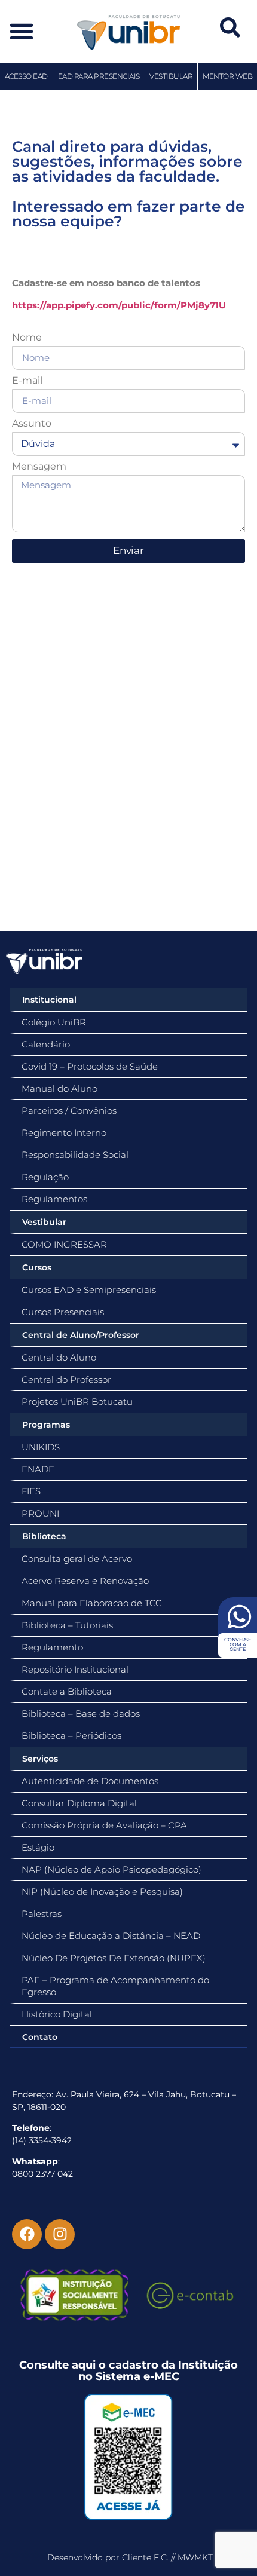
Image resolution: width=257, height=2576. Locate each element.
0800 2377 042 (42, 2174)
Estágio (38, 1847)
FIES (31, 1491)
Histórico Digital (57, 2014)
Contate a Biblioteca (67, 1691)
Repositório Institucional (75, 1669)
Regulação (45, 1177)
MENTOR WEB (227, 76)
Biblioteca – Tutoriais (67, 1625)
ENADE (38, 1469)
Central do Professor (66, 1379)
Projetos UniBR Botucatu (77, 1402)
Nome (27, 338)
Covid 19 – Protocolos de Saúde (90, 1066)
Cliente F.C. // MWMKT (167, 2557)
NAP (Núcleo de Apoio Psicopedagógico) (111, 1869)
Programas (46, 1425)
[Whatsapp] (238, 1619)
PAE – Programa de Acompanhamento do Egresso (115, 1986)
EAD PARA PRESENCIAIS (99, 76)
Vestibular (44, 1222)
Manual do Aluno (59, 1088)
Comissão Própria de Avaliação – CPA (104, 1825)
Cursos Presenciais (63, 1312)
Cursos (37, 1267)
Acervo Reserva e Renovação (85, 1581)
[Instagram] (60, 2234)
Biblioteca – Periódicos (71, 1736)
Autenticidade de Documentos (90, 1781)
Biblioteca (44, 1536)
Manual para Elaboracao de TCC (92, 1603)
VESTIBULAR (171, 76)
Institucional (49, 1000)
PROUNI (40, 1513)
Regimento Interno (64, 1133)
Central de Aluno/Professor (81, 1335)
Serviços (40, 1759)
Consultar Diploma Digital (79, 1803)
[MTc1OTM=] (128, 2457)
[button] (22, 31)
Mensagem (39, 467)
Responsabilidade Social (75, 1155)
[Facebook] (27, 2234)
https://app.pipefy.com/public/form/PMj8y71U (119, 305)
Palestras (42, 1914)
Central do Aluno (59, 1357)
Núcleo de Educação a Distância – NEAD (111, 1936)
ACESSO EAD (26, 76)
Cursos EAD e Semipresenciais (89, 1290)
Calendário (46, 1044)
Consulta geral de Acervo (77, 1559)
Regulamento (52, 1647)
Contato (40, 2037)
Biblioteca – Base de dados (81, 1713)
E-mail (27, 381)
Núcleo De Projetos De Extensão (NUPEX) (114, 1958)
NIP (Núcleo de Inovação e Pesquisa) (102, 1892)
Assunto (32, 424)
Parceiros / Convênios (69, 1111)
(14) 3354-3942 (42, 2140)
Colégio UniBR (54, 1022)
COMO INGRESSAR (64, 1244)
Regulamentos (54, 1199)
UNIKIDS (41, 1447)
